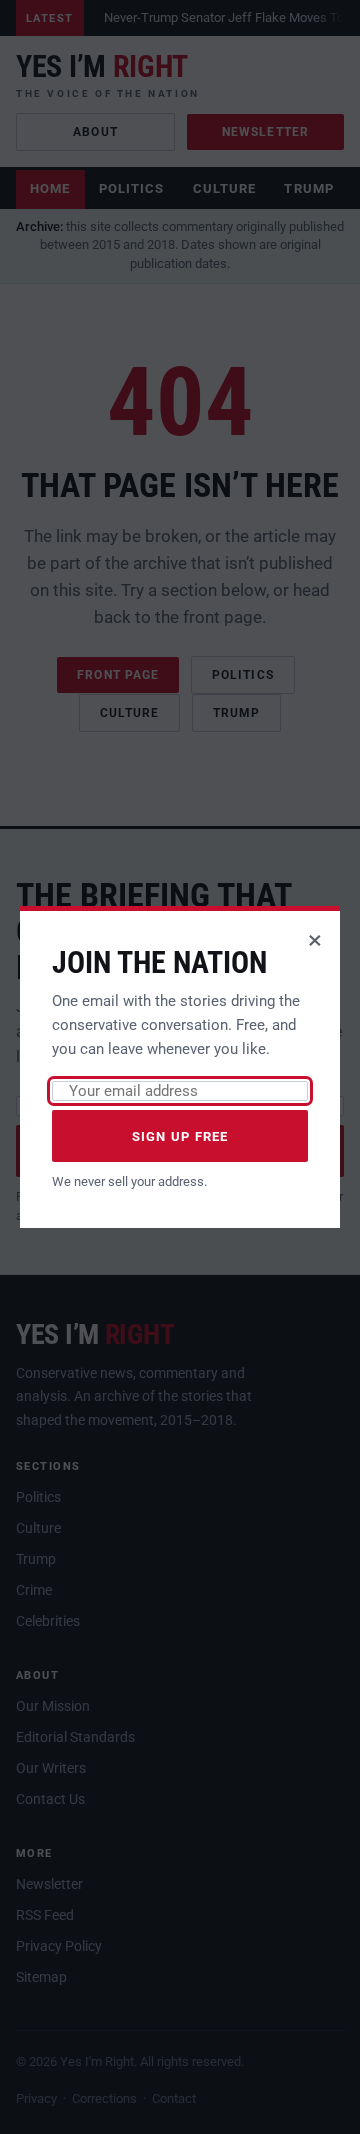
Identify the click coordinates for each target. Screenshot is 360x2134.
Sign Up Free (180, 1136)
